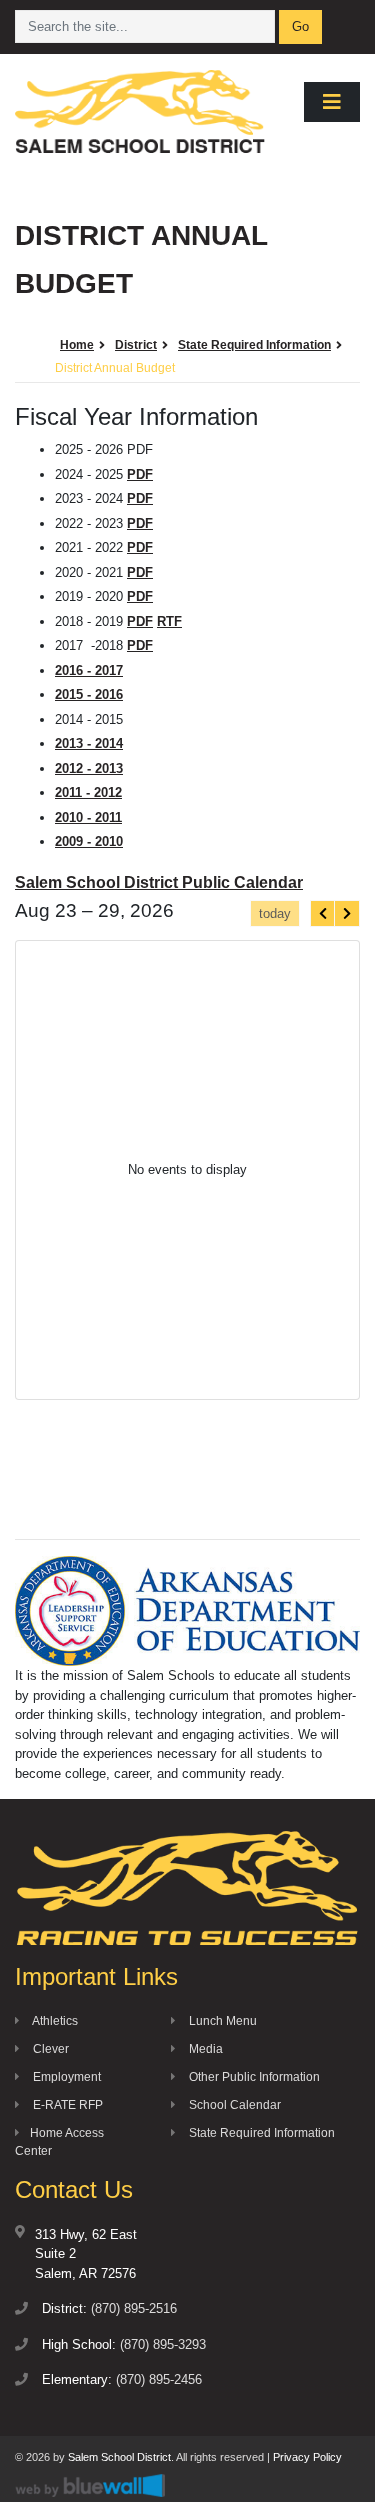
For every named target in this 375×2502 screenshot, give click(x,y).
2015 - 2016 (89, 694)
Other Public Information (253, 2077)
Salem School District (119, 2457)
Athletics (54, 2021)
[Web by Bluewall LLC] (90, 2484)
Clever (49, 2049)
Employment (65, 2077)
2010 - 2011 (88, 817)
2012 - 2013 (89, 768)
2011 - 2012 (88, 792)
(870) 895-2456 (159, 2379)
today (275, 913)
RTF (169, 621)
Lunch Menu (221, 2021)
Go (300, 26)
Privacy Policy (307, 2457)
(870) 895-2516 (134, 2308)
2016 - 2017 (89, 670)
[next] (347, 913)
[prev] (323, 913)
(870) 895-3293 (163, 2344)
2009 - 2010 (89, 841)
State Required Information (260, 2133)
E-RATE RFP (66, 2105)
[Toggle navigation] (332, 102)
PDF (140, 474)
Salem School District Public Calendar (159, 882)
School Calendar (233, 2105)
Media (204, 2049)
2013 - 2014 (89, 743)
